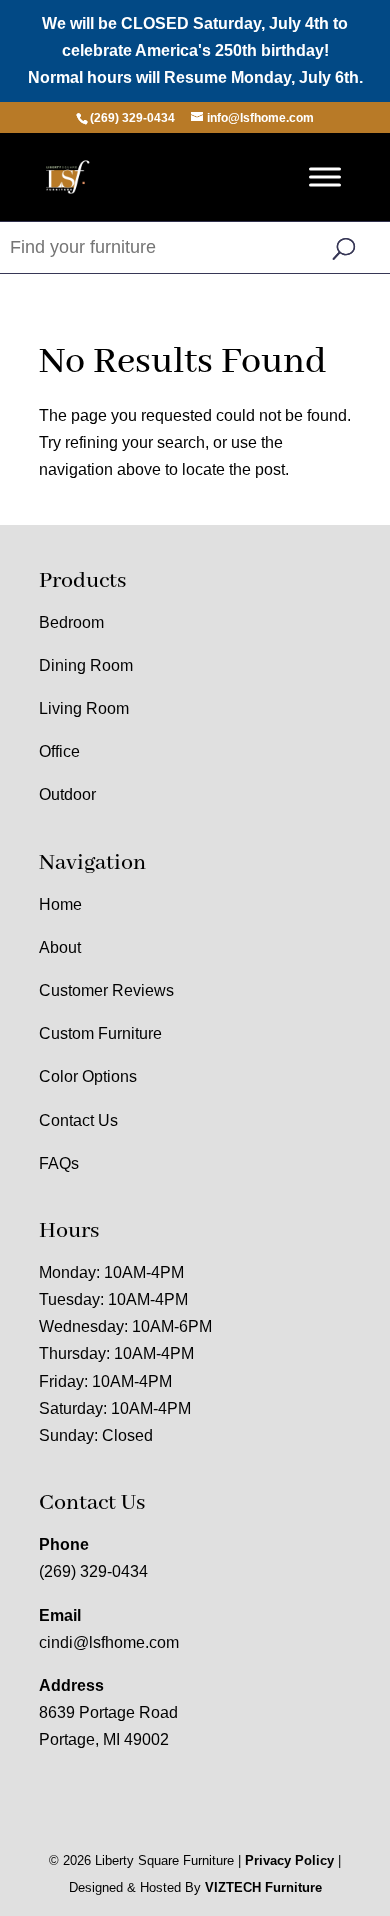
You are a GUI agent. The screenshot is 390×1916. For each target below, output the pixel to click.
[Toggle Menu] (325, 176)
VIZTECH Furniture (263, 1887)
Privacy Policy (289, 1860)
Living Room (84, 708)
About (60, 947)
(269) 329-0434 (93, 1571)
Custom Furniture (100, 1033)
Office (59, 751)
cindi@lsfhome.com (109, 1642)
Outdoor (67, 794)
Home (60, 904)
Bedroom (71, 622)
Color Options (88, 1076)
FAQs (59, 1163)
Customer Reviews (106, 990)
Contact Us (78, 1120)
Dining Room (86, 665)
